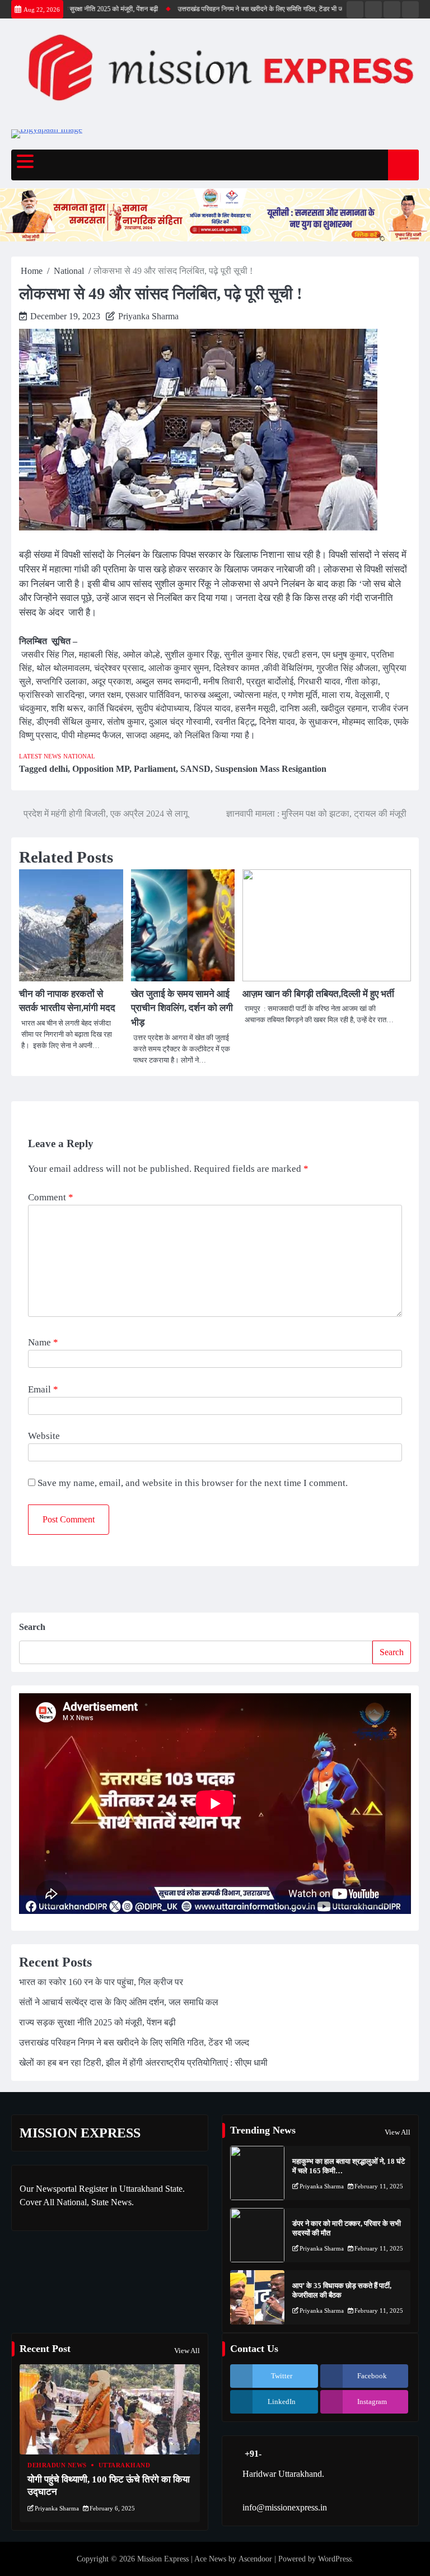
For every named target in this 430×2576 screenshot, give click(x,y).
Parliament (155, 769)
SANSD (195, 769)
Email (43, 1389)
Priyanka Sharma (148, 316)
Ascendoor (255, 2559)
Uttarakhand (125, 2465)
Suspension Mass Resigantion (271, 769)
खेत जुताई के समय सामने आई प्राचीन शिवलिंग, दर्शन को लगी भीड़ (182, 1008)
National (79, 756)
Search (32, 1627)
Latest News (40, 756)
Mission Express (163, 2559)
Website (44, 1436)
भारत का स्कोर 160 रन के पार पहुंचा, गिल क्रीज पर (101, 1982)
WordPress (335, 2559)
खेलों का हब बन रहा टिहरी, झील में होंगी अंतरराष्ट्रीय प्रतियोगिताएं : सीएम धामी (143, 2063)
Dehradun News (57, 2465)
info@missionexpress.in (285, 2507)
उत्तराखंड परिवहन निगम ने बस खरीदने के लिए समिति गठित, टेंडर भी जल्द (239, 9)
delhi (59, 769)
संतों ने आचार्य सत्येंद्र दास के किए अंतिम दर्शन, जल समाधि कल (119, 2002)
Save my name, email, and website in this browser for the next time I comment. (193, 1483)
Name (43, 1342)
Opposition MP (101, 769)
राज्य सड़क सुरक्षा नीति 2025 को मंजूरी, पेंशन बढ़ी (75, 9)
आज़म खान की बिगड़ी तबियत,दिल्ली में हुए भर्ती (319, 994)
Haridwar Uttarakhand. (283, 2474)
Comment (51, 1197)
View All (398, 2132)
